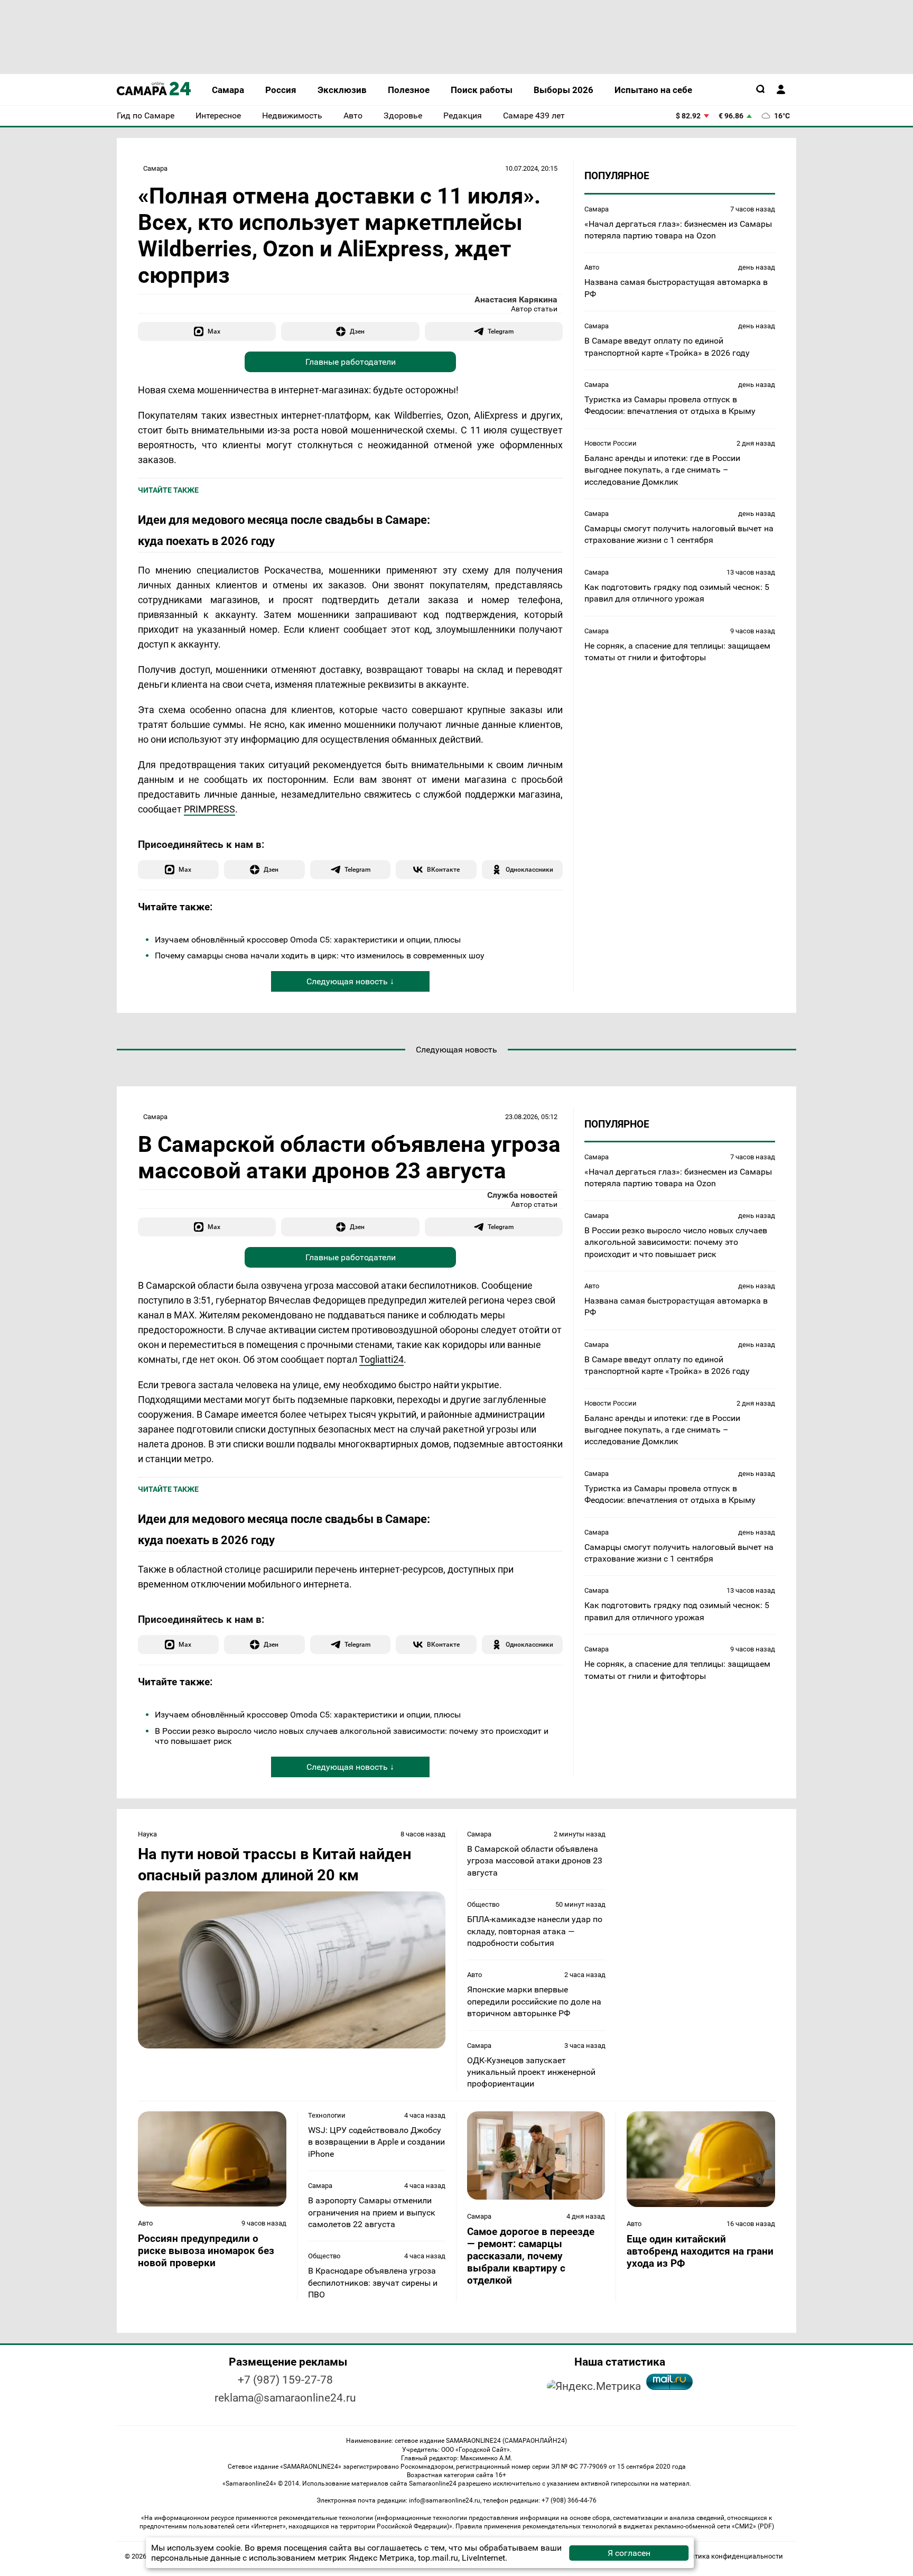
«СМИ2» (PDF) (753, 2526)
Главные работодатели (351, 362)
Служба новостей (522, 1195)
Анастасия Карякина (516, 299)
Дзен (357, 331)
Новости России (611, 443)
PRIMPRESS (209, 809)
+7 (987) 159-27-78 (285, 2380)
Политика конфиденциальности (730, 2556)
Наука (147, 1834)
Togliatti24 (381, 1359)
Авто (592, 267)
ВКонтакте (443, 869)
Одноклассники (529, 869)
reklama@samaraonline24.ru (285, 2398)
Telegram (501, 331)
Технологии (327, 2115)
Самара (155, 168)
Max (214, 331)
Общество (483, 1904)
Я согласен (629, 2553)
